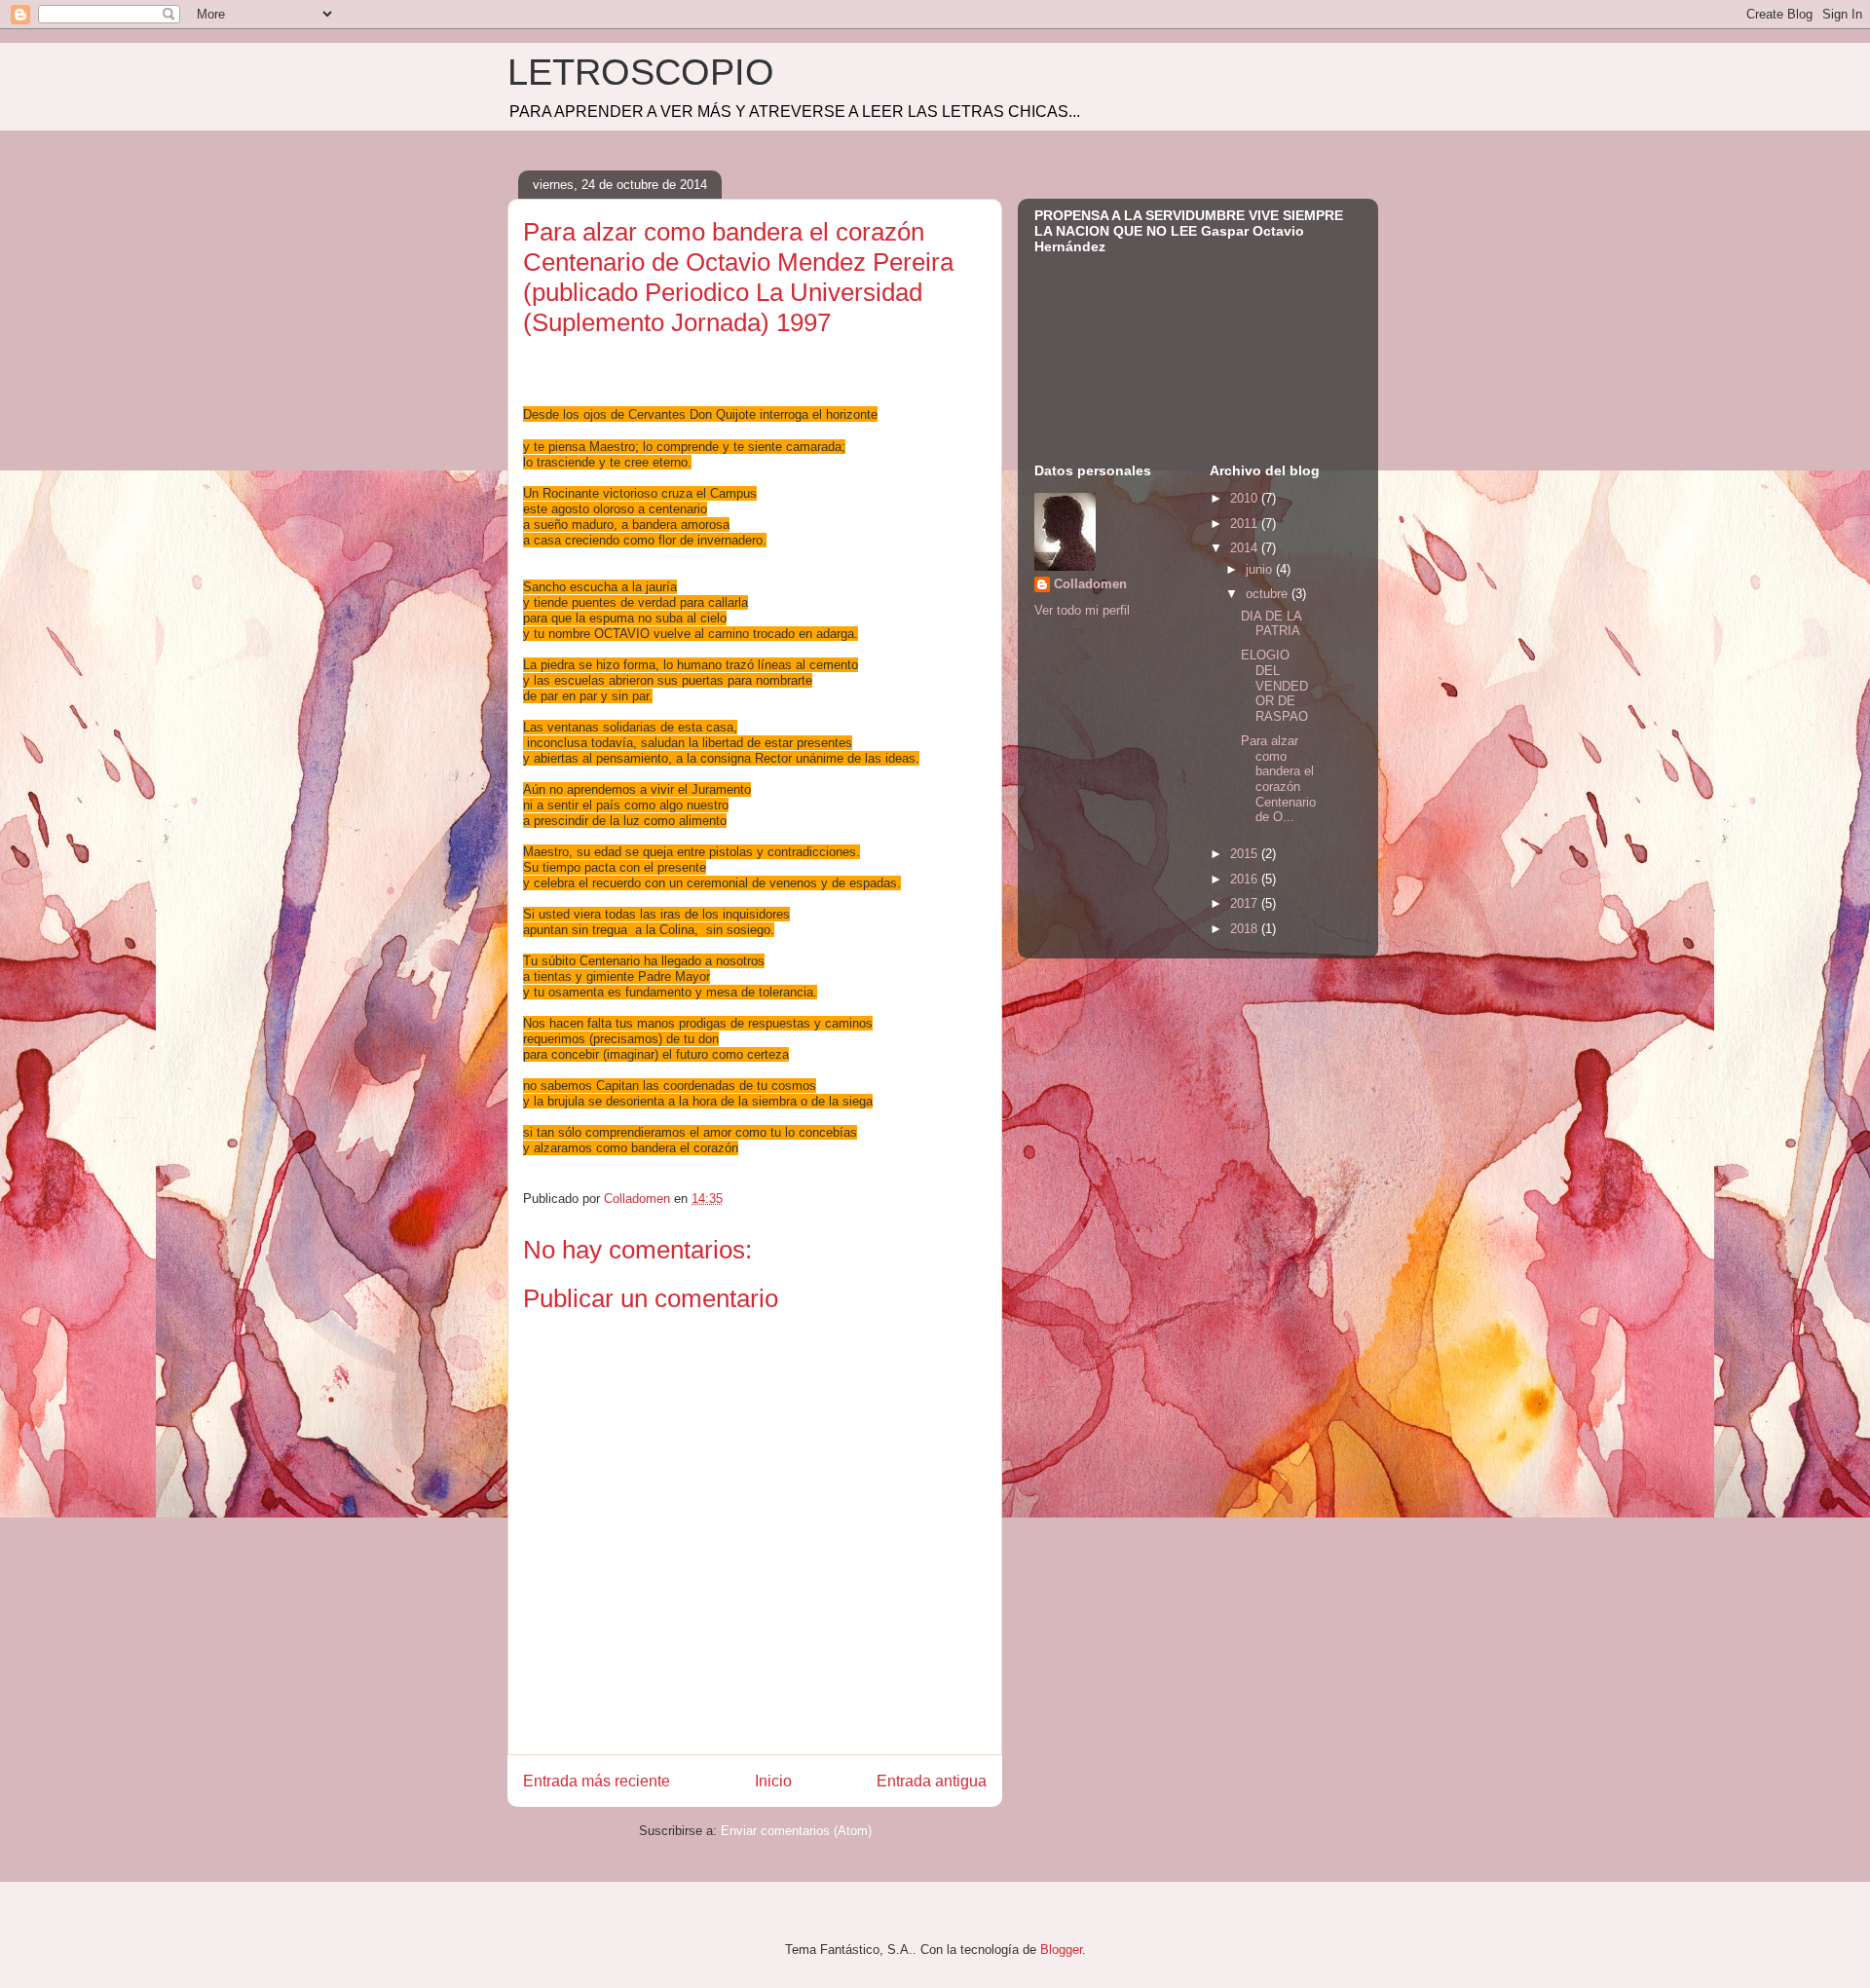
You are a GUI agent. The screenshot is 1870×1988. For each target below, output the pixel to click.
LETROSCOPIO (641, 72)
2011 (1246, 524)
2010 (1246, 498)
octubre (1269, 594)
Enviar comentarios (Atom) (796, 1831)
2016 (1246, 879)
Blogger (1061, 1950)
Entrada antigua (932, 1781)
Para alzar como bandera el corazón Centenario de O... (1278, 779)
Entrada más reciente (597, 1781)
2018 (1246, 929)
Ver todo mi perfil (1082, 610)
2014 (1246, 548)
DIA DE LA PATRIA (1271, 624)
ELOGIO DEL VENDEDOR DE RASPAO (1274, 685)
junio (1261, 569)
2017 (1246, 903)
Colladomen (1090, 584)
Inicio (773, 1781)
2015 (1246, 854)
